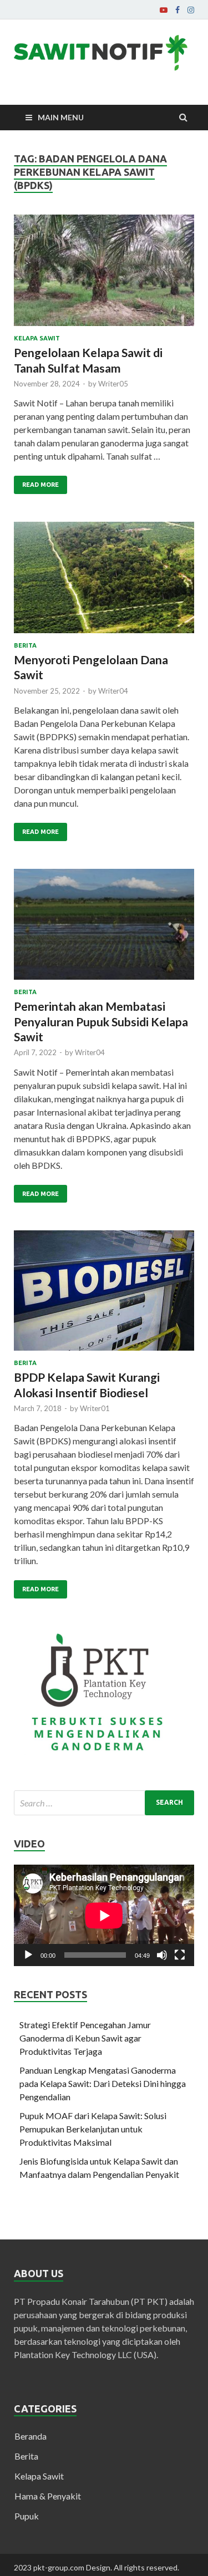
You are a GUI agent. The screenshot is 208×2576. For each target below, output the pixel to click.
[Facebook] (177, 10)
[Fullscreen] (180, 1955)
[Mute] (162, 1955)
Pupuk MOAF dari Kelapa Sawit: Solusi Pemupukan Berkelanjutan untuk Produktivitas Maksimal (93, 2129)
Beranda (31, 2436)
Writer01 (95, 1408)
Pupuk (27, 2516)
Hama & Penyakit (48, 2496)
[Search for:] (104, 1803)
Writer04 (113, 691)
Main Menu (61, 117)
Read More (40, 485)
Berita (25, 645)
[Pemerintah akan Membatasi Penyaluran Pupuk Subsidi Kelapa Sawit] (104, 929)
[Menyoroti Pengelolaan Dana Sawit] (104, 582)
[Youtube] (164, 10)
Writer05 (113, 384)
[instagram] (191, 10)
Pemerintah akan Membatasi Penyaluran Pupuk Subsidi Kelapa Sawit (101, 1021)
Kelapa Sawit (37, 338)
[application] (104, 1915)
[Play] (28, 1955)
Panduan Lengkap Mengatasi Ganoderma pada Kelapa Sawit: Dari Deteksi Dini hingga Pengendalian (103, 2083)
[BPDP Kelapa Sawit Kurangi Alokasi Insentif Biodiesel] (104, 1295)
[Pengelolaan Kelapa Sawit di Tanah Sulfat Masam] (104, 275)
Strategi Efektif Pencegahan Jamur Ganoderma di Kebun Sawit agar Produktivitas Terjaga (85, 2038)
